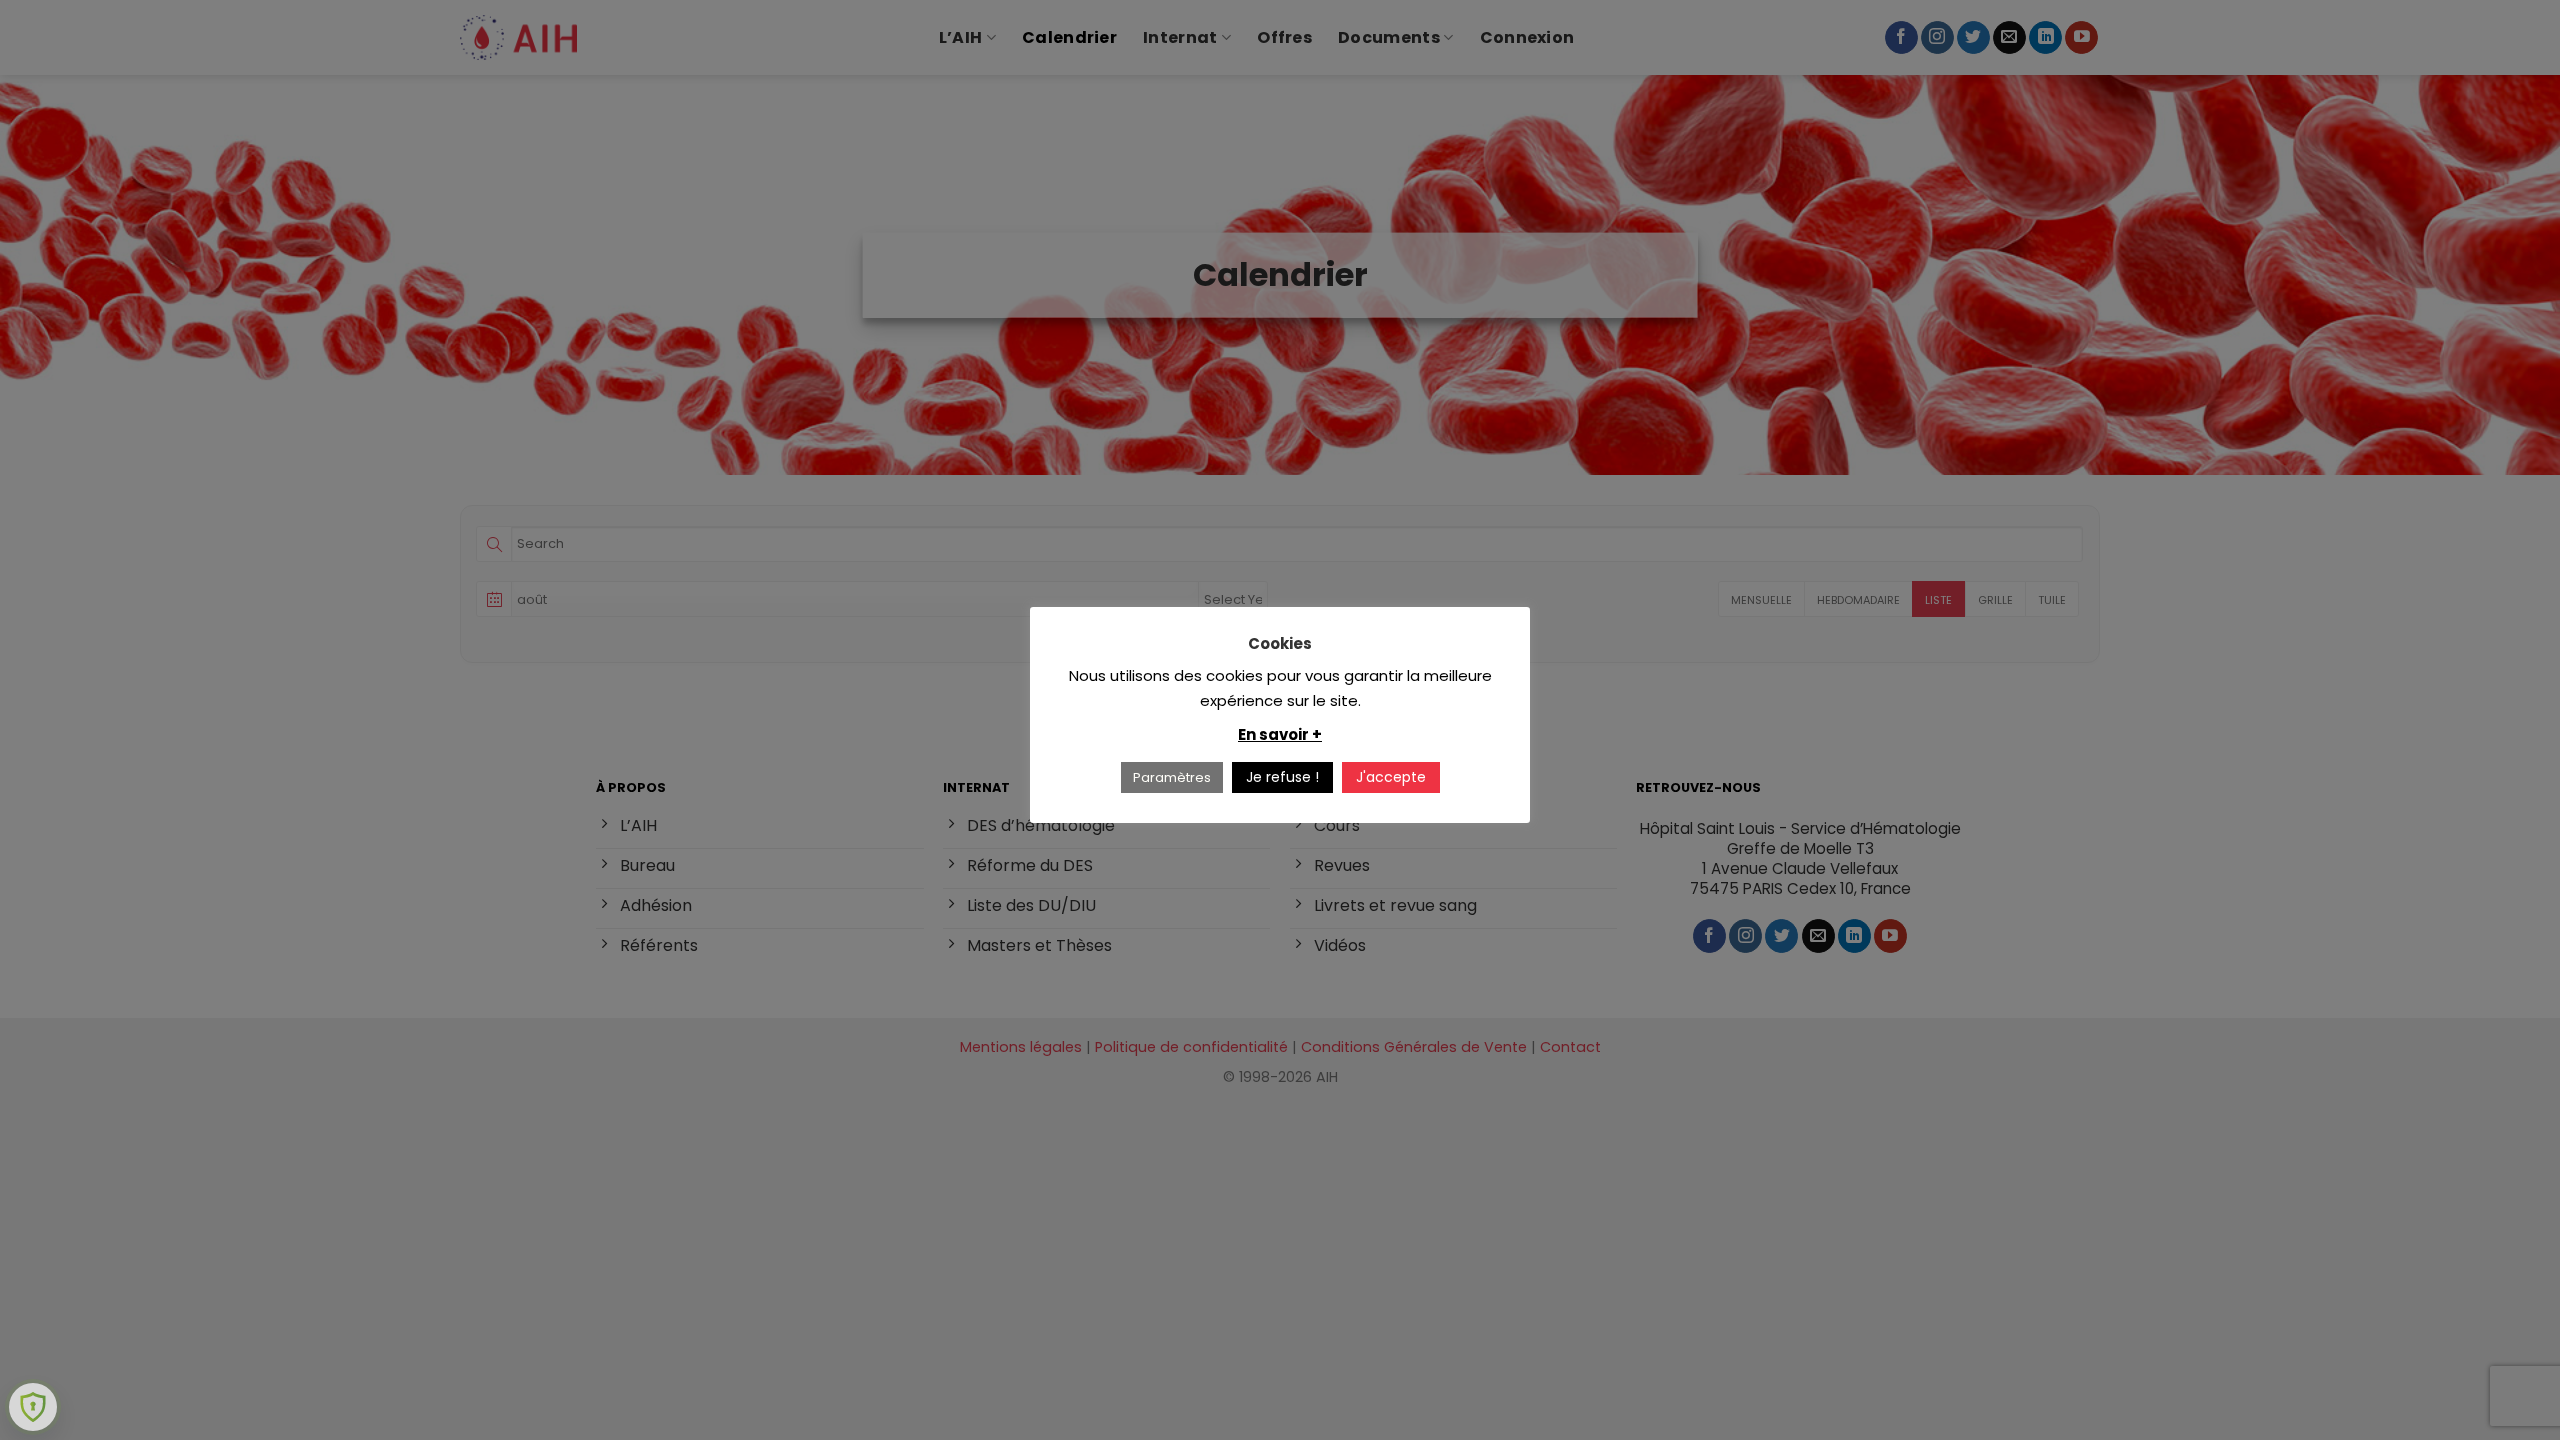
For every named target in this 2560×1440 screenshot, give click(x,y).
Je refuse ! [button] (1282, 777)
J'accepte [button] (1391, 777)
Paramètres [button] (1172, 777)
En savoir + (1280, 734)
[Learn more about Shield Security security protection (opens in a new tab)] (33, 1407)
